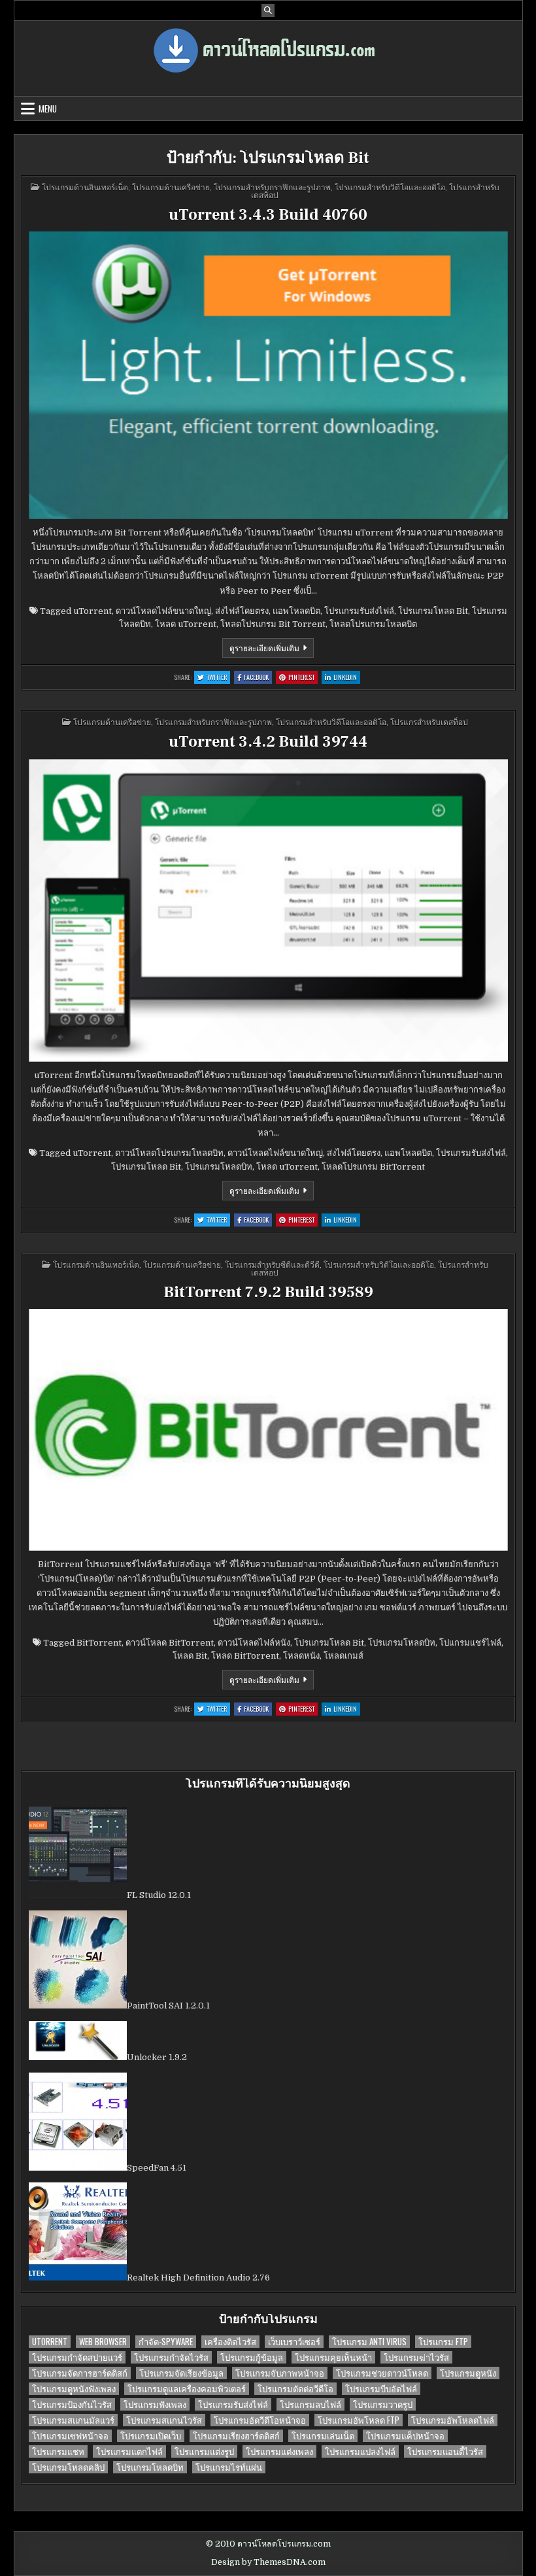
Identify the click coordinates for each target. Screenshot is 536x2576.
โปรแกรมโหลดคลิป (68, 2467)
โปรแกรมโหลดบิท (219, 1167)
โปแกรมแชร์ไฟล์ (470, 1643)
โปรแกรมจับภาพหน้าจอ (280, 2373)
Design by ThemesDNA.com (268, 2562)
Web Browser (103, 2342)
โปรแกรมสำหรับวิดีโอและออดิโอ (390, 187)
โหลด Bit (190, 1656)
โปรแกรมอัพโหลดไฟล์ (453, 2420)
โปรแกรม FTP (443, 2342)
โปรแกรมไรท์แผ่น (229, 2467)
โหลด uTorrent (186, 624)
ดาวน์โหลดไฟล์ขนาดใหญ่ (163, 611)
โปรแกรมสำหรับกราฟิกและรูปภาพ (272, 187)
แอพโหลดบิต (296, 611)
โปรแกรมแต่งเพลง (279, 2451)
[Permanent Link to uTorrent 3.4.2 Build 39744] (268, 910)
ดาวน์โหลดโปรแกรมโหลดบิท (169, 1153)
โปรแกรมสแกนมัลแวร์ (73, 2420)
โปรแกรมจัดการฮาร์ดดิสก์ (80, 2373)
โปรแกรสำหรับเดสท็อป (429, 721)
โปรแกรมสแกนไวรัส (164, 2420)
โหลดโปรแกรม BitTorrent (373, 1167)
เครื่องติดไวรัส (230, 2342)
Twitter (218, 678)
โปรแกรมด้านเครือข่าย (171, 187)
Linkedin (347, 678)
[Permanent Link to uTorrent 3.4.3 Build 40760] (268, 375)
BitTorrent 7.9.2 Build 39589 (268, 1292)
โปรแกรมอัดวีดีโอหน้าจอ (260, 2420)
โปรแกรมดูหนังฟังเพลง (74, 2389)
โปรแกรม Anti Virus (369, 2342)
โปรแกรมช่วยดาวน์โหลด (382, 2373)
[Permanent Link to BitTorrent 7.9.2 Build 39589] (268, 1430)
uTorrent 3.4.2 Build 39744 (268, 742)
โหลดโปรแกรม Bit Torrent (273, 624)
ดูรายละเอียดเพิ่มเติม (272, 650)
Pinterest (303, 678)
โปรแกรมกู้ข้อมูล (252, 2357)
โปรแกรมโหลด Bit (433, 611)
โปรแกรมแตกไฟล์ (129, 2451)
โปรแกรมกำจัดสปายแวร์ (77, 2357)
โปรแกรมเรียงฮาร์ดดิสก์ (236, 2436)
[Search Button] (268, 10)
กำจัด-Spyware (166, 2342)
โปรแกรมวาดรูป (383, 2404)
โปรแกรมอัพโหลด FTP (359, 2420)
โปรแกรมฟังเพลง (155, 2404)
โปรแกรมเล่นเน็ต (323, 2436)
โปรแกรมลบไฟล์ (310, 2404)
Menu (48, 109)
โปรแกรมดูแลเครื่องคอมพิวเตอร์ (187, 2389)
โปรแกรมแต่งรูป (204, 2451)
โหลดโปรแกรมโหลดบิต (373, 624)
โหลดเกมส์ (343, 1656)
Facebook (258, 678)
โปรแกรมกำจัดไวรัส (171, 2357)
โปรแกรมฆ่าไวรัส (416, 2357)
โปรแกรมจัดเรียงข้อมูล (181, 2373)
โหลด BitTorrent (245, 1656)
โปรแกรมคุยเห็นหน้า (333, 2357)
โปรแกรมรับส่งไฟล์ (359, 611)
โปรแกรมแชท (58, 2451)
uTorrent (92, 611)
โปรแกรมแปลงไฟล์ (360, 2451)
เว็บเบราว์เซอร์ (294, 2342)
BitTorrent (99, 1643)
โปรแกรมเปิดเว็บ (151, 2436)
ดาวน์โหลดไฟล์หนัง (254, 1643)
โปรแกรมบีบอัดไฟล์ (381, 2389)
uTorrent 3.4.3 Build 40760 (268, 215)
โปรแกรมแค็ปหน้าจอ (405, 2436)
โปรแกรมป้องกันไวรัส (72, 2404)
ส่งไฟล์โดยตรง (242, 611)
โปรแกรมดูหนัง (468, 2373)
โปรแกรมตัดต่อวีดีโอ (295, 2389)
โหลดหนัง (301, 1656)
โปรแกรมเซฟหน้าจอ (70, 2436)
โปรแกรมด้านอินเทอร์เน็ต (85, 187)
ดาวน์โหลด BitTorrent (170, 1643)
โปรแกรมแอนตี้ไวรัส (445, 2451)
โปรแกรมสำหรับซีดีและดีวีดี (272, 1264)
